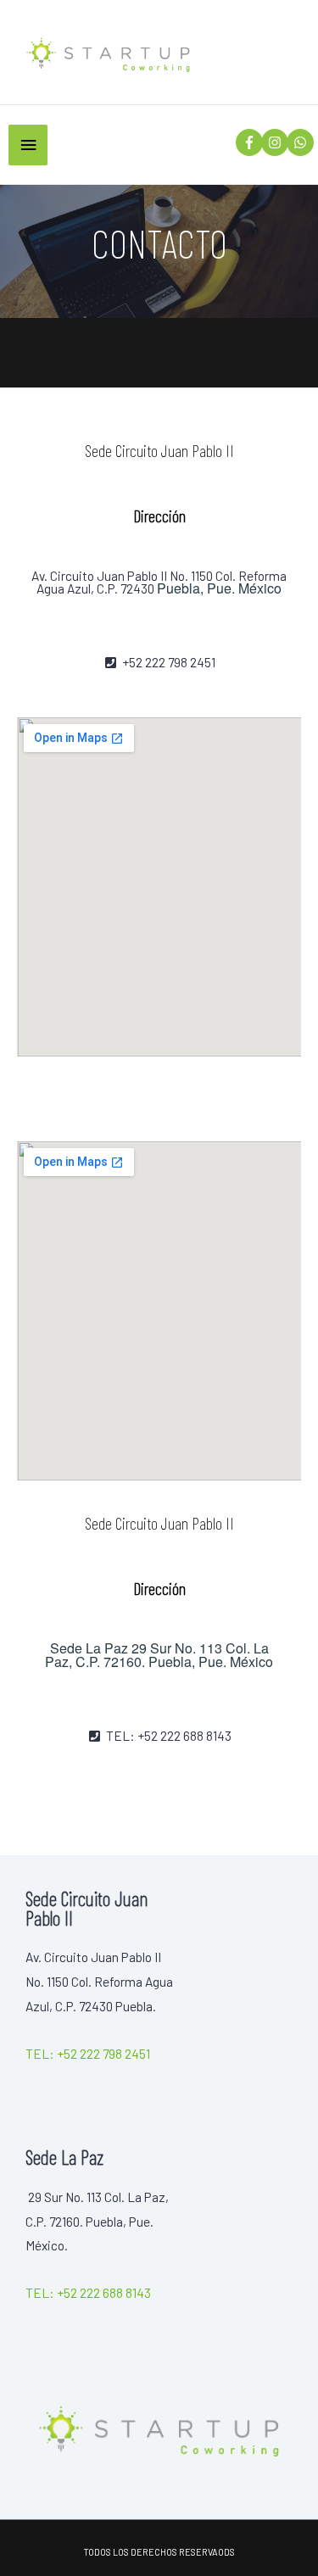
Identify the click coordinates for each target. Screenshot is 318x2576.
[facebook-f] (247, 142)
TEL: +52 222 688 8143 (88, 2292)
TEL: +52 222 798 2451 (88, 2053)
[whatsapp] (298, 142)
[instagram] (273, 142)
